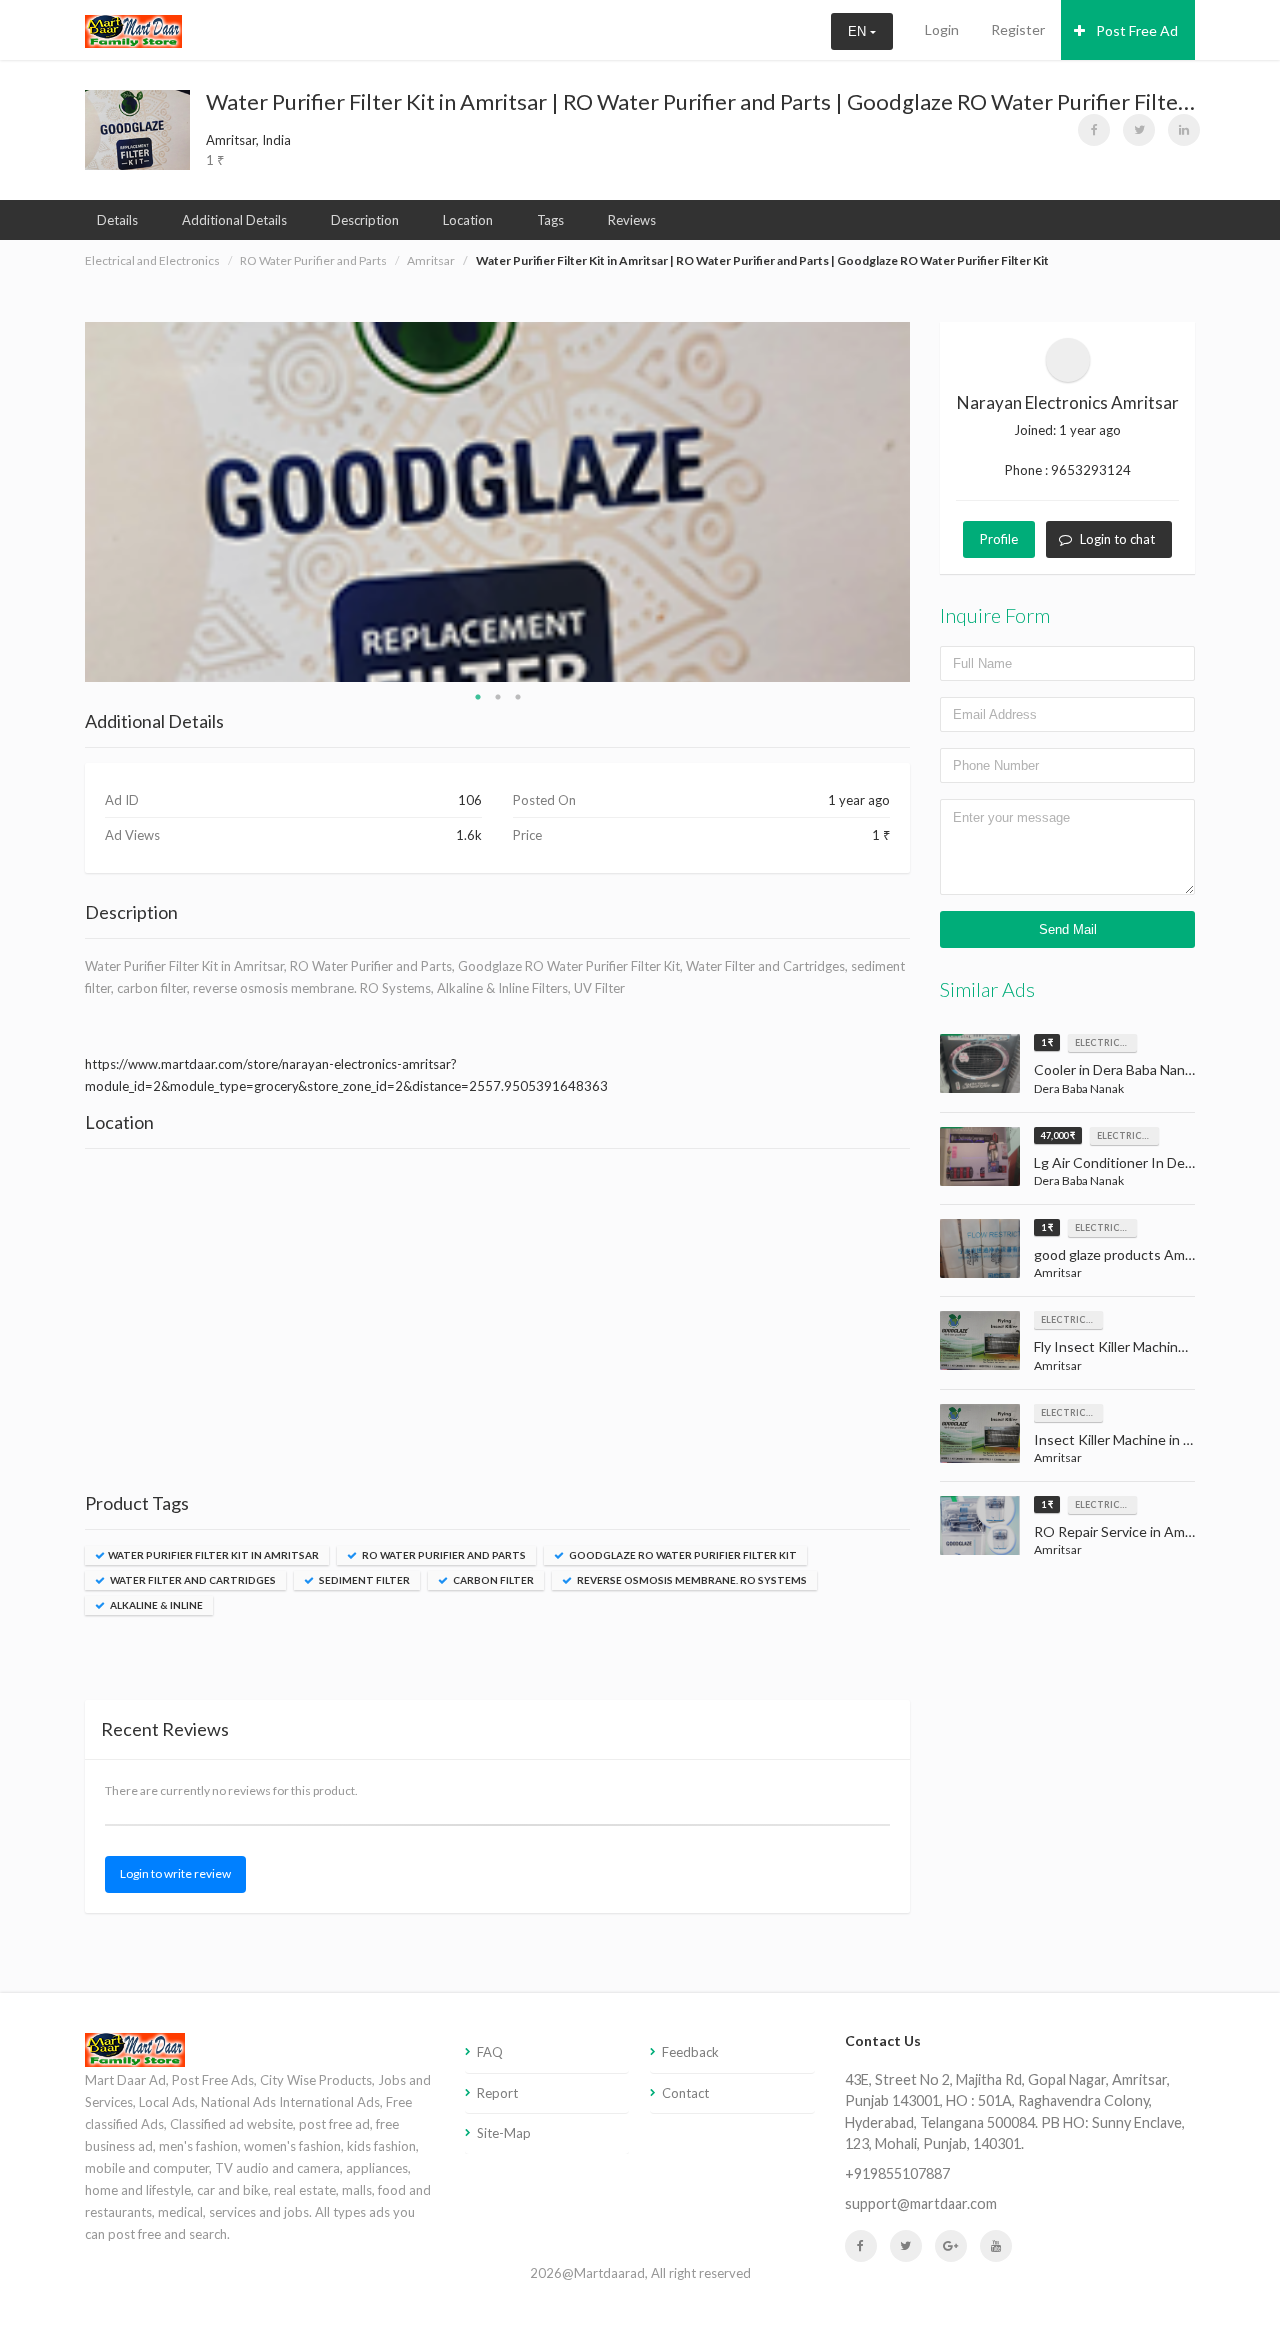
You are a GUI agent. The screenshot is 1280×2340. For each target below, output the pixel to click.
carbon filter (492, 1580)
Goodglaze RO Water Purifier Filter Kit (682, 1555)
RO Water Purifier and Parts (313, 260)
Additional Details (234, 220)
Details (117, 220)
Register (1018, 29)
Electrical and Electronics (152, 260)
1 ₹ (1047, 1042)
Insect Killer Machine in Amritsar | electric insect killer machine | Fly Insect (1114, 1439)
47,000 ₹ (1058, 1135)
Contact (685, 2093)
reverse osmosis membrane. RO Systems (691, 1580)
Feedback (690, 2052)
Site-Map (504, 2133)
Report (497, 2093)
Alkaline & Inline (155, 1605)
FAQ (490, 2052)
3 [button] (518, 697)
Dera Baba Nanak (1079, 1088)
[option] (497, 502)
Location (468, 220)
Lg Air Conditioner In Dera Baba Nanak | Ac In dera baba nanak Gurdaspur (1114, 1162)
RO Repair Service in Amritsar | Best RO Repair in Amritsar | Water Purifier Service (1114, 1531)
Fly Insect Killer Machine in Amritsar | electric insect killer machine (1114, 1346)
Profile (999, 539)
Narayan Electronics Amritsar (1068, 402)
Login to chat (1117, 539)
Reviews (632, 220)
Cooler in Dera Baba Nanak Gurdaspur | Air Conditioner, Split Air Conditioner (1114, 1069)
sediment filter (363, 1580)
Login (942, 29)
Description (365, 220)
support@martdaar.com (921, 2203)
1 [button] (478, 697)
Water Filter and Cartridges (192, 1580)
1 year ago (1090, 430)
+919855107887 (897, 2173)
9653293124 (1091, 470)
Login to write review (175, 1873)
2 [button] (498, 697)
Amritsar (431, 260)
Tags (550, 220)
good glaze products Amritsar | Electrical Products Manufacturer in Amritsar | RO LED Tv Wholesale (1114, 1254)
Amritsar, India (248, 140)
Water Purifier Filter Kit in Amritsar (213, 1555)
